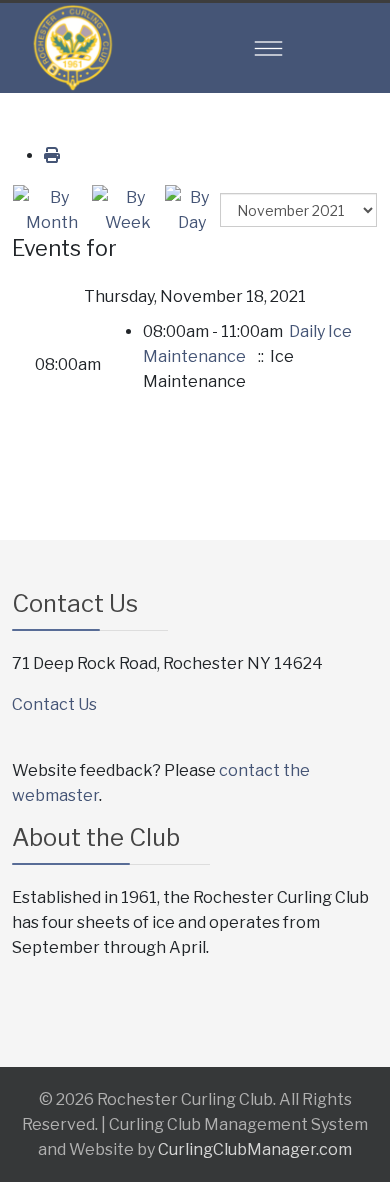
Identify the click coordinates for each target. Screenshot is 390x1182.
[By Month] (51, 210)
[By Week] (127, 210)
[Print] (52, 155)
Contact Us (54, 704)
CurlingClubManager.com (255, 1149)
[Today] (191, 210)
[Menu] (269, 48)
